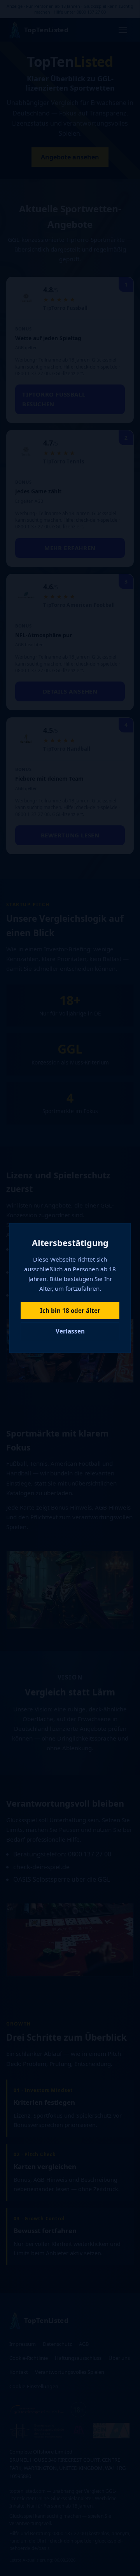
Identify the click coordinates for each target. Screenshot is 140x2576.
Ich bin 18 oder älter (70, 1311)
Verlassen (70, 1331)
